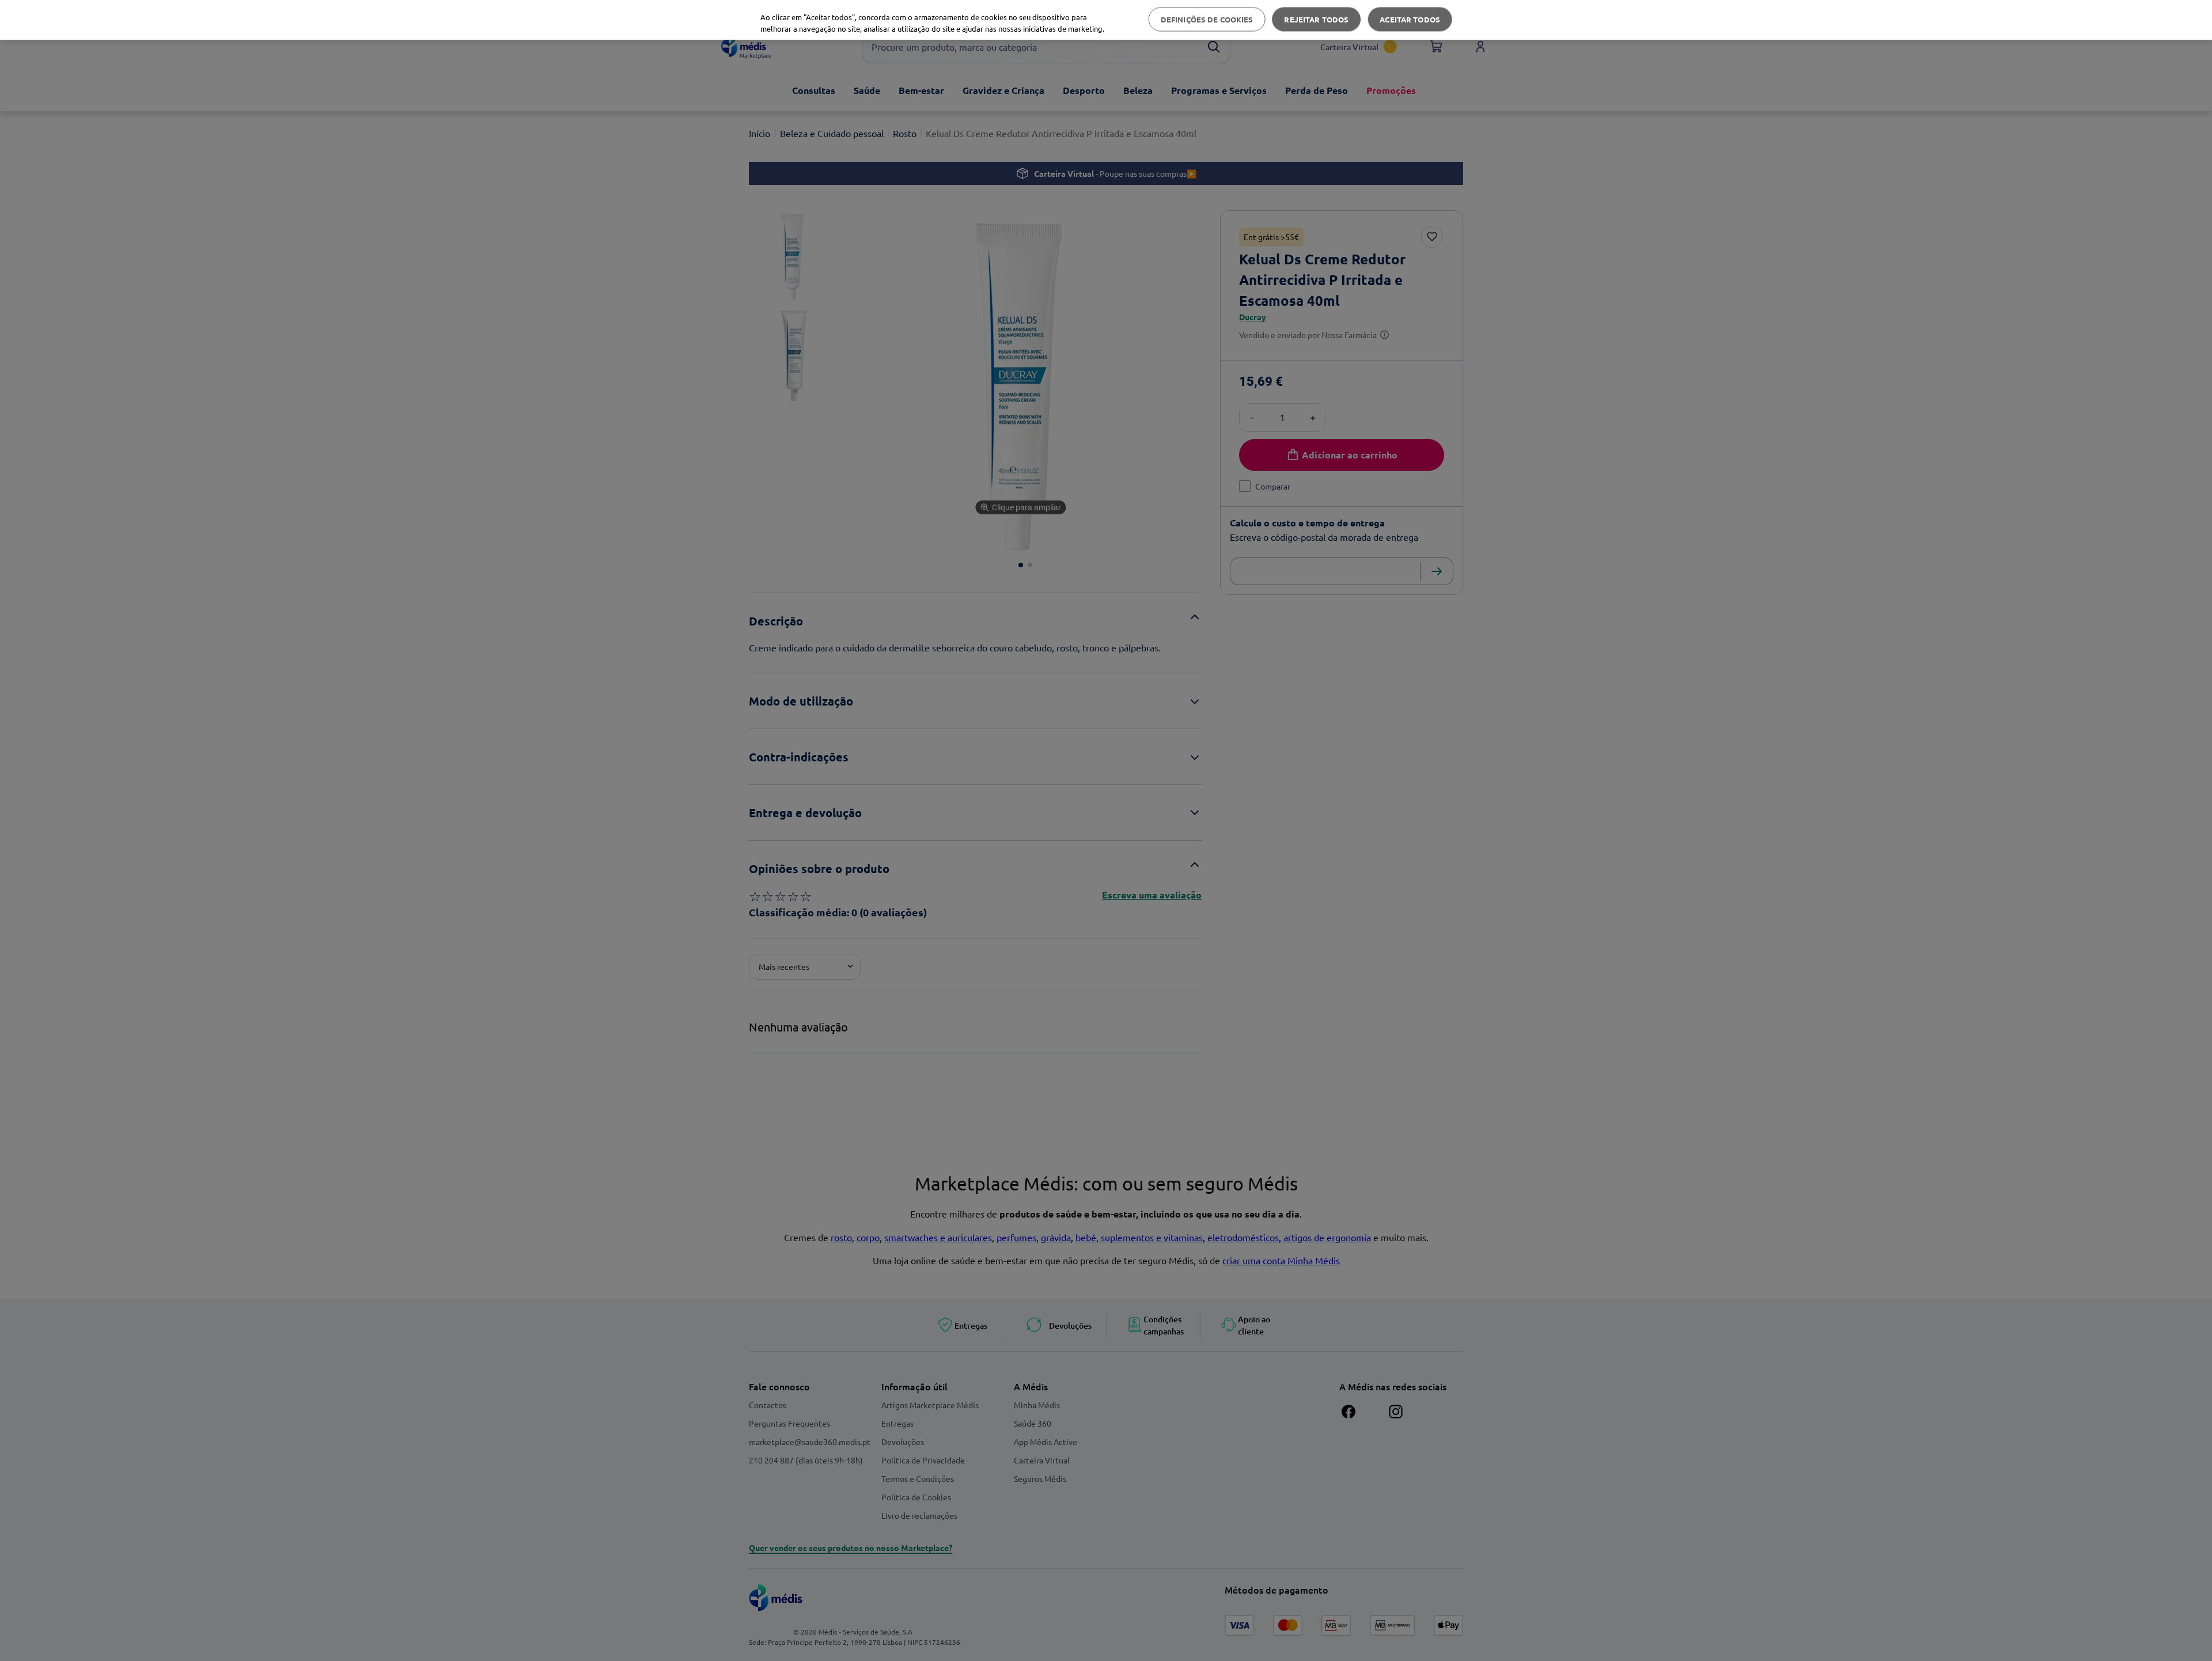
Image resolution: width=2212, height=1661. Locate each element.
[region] (1106, 20)
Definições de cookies (1207, 19)
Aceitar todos (1410, 19)
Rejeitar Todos (1316, 19)
